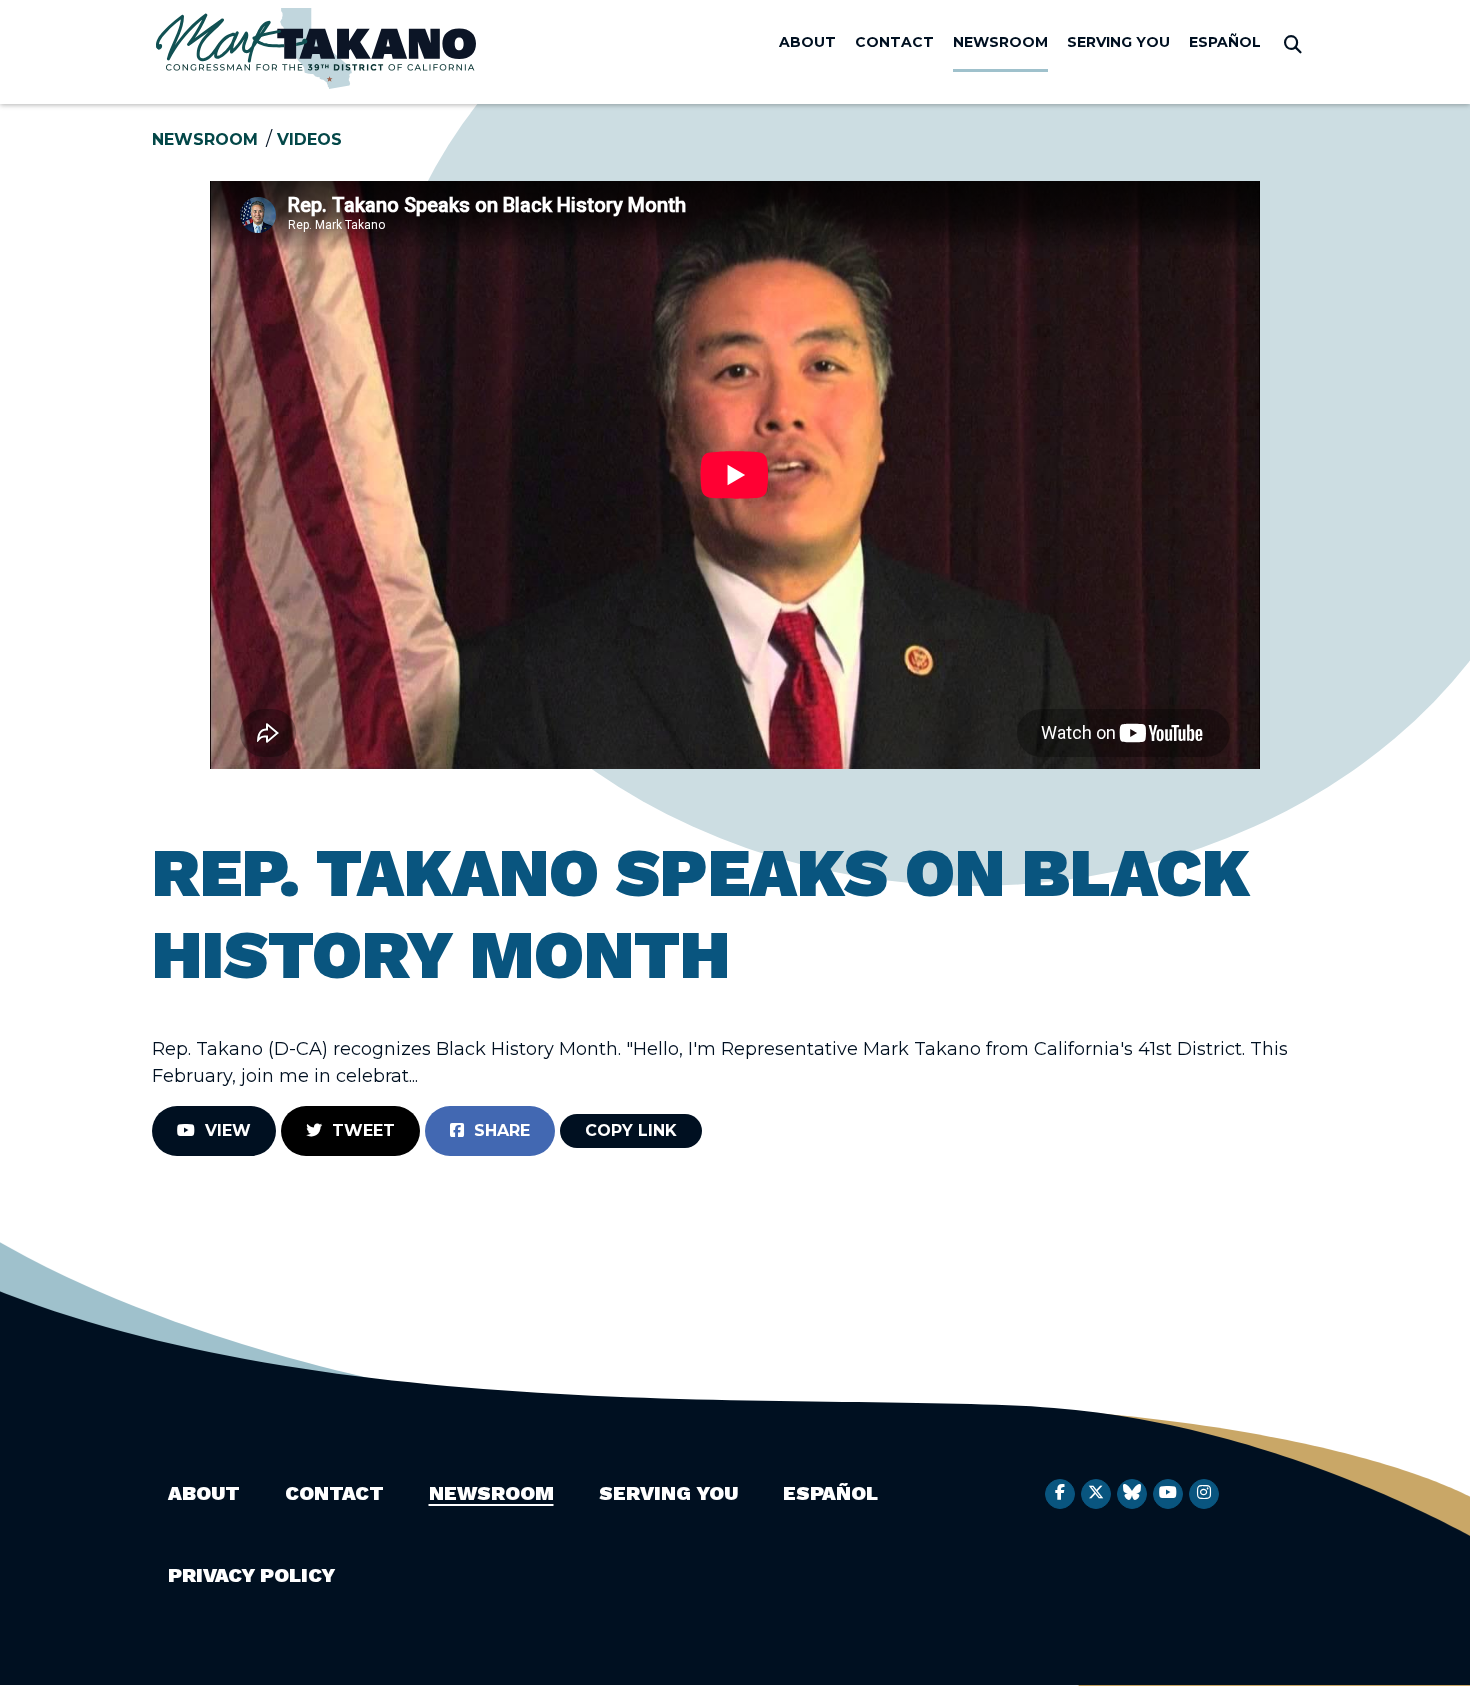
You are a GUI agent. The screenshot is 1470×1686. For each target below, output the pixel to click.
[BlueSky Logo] (1132, 1494)
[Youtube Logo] (1168, 1494)
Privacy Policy (251, 1575)
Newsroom (1000, 42)
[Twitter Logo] (1096, 1494)
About (807, 42)
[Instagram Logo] (1204, 1494)
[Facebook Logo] (1060, 1494)
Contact (894, 42)
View (223, 1130)
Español (1225, 42)
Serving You (1118, 42)
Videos (309, 139)
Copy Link (631, 1130)
